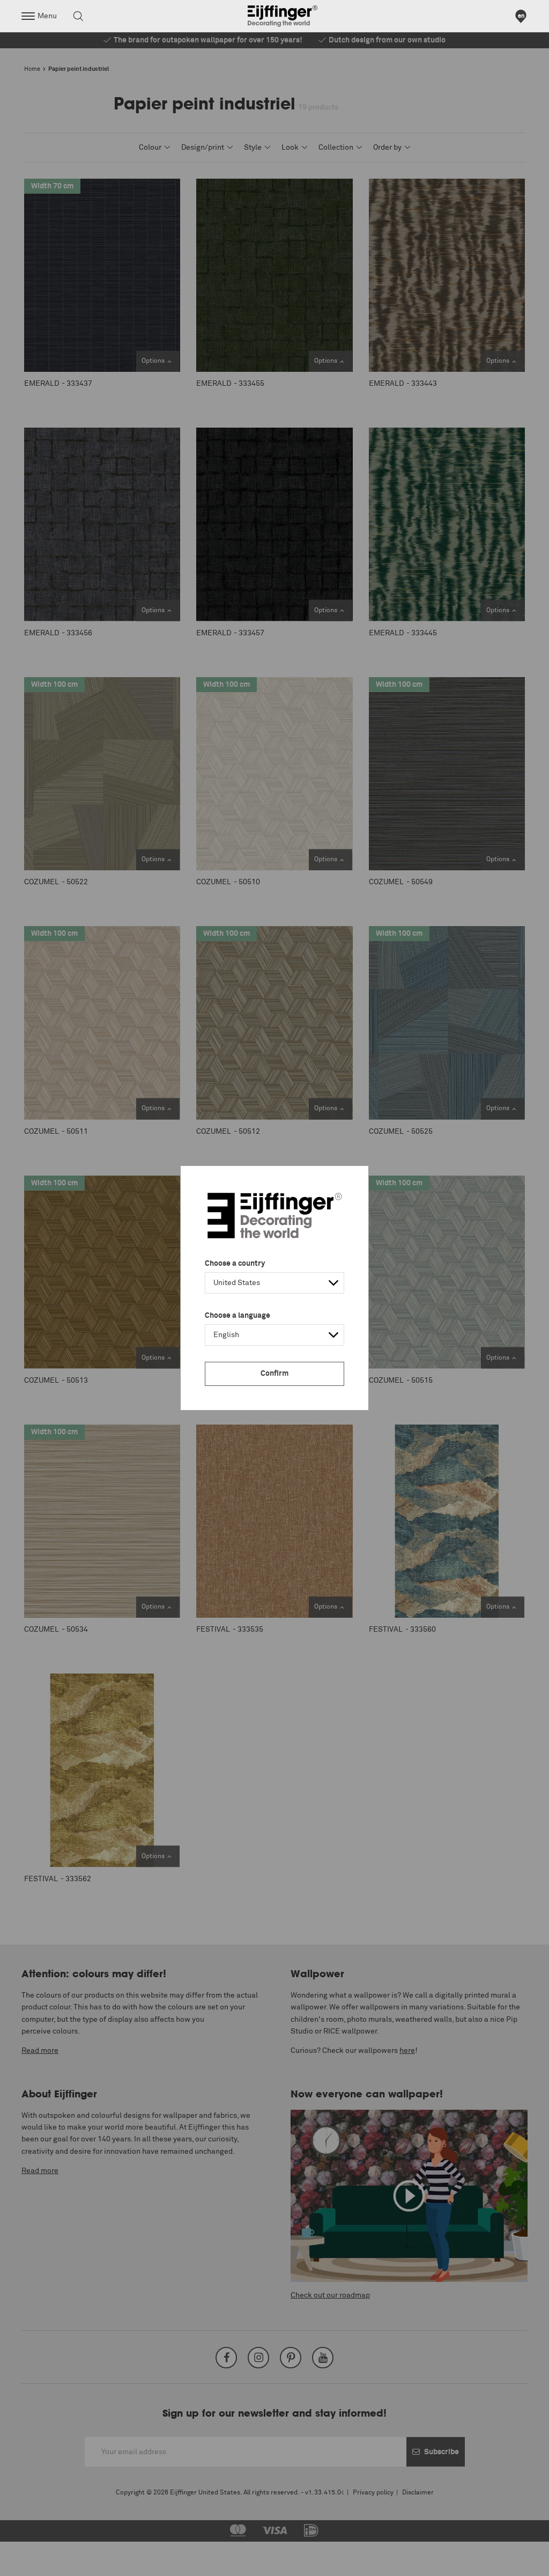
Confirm (274, 1374)
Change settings (36, 2562)
